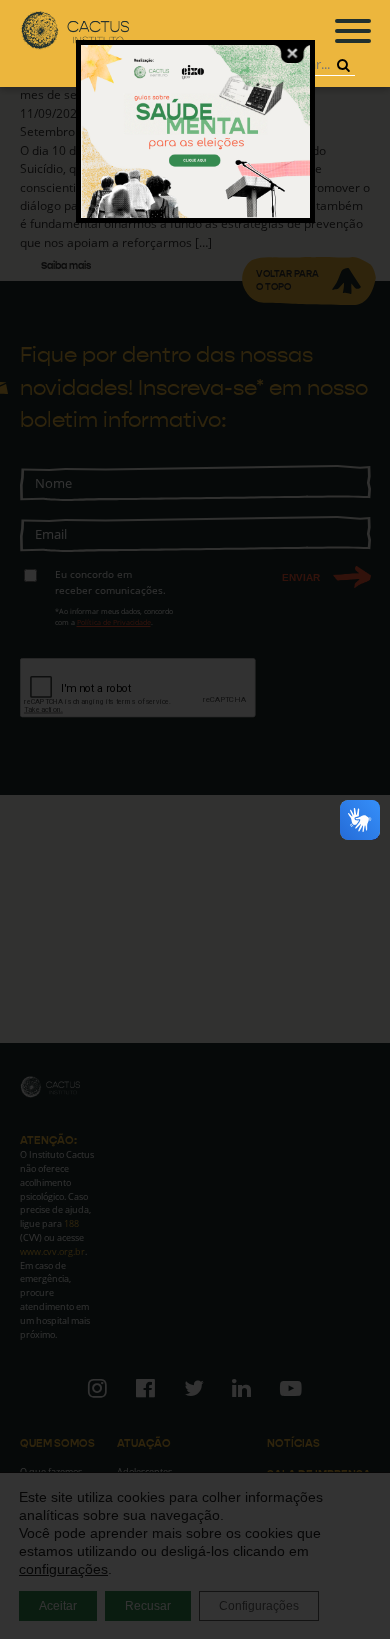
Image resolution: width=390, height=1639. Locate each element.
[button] (343, 65)
